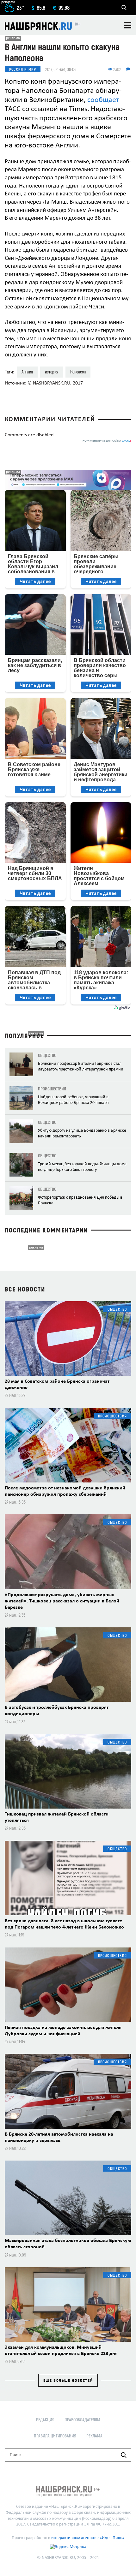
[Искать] (124, 2455)
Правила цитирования (55, 2436)
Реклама (94, 2436)
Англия (27, 372)
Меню (127, 25)
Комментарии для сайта (107, 441)
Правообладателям (82, 2420)
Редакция (45, 2420)
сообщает (103, 100)
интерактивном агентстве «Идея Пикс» (88, 2538)
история (52, 372)
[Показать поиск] (124, 8)
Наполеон (78, 372)
